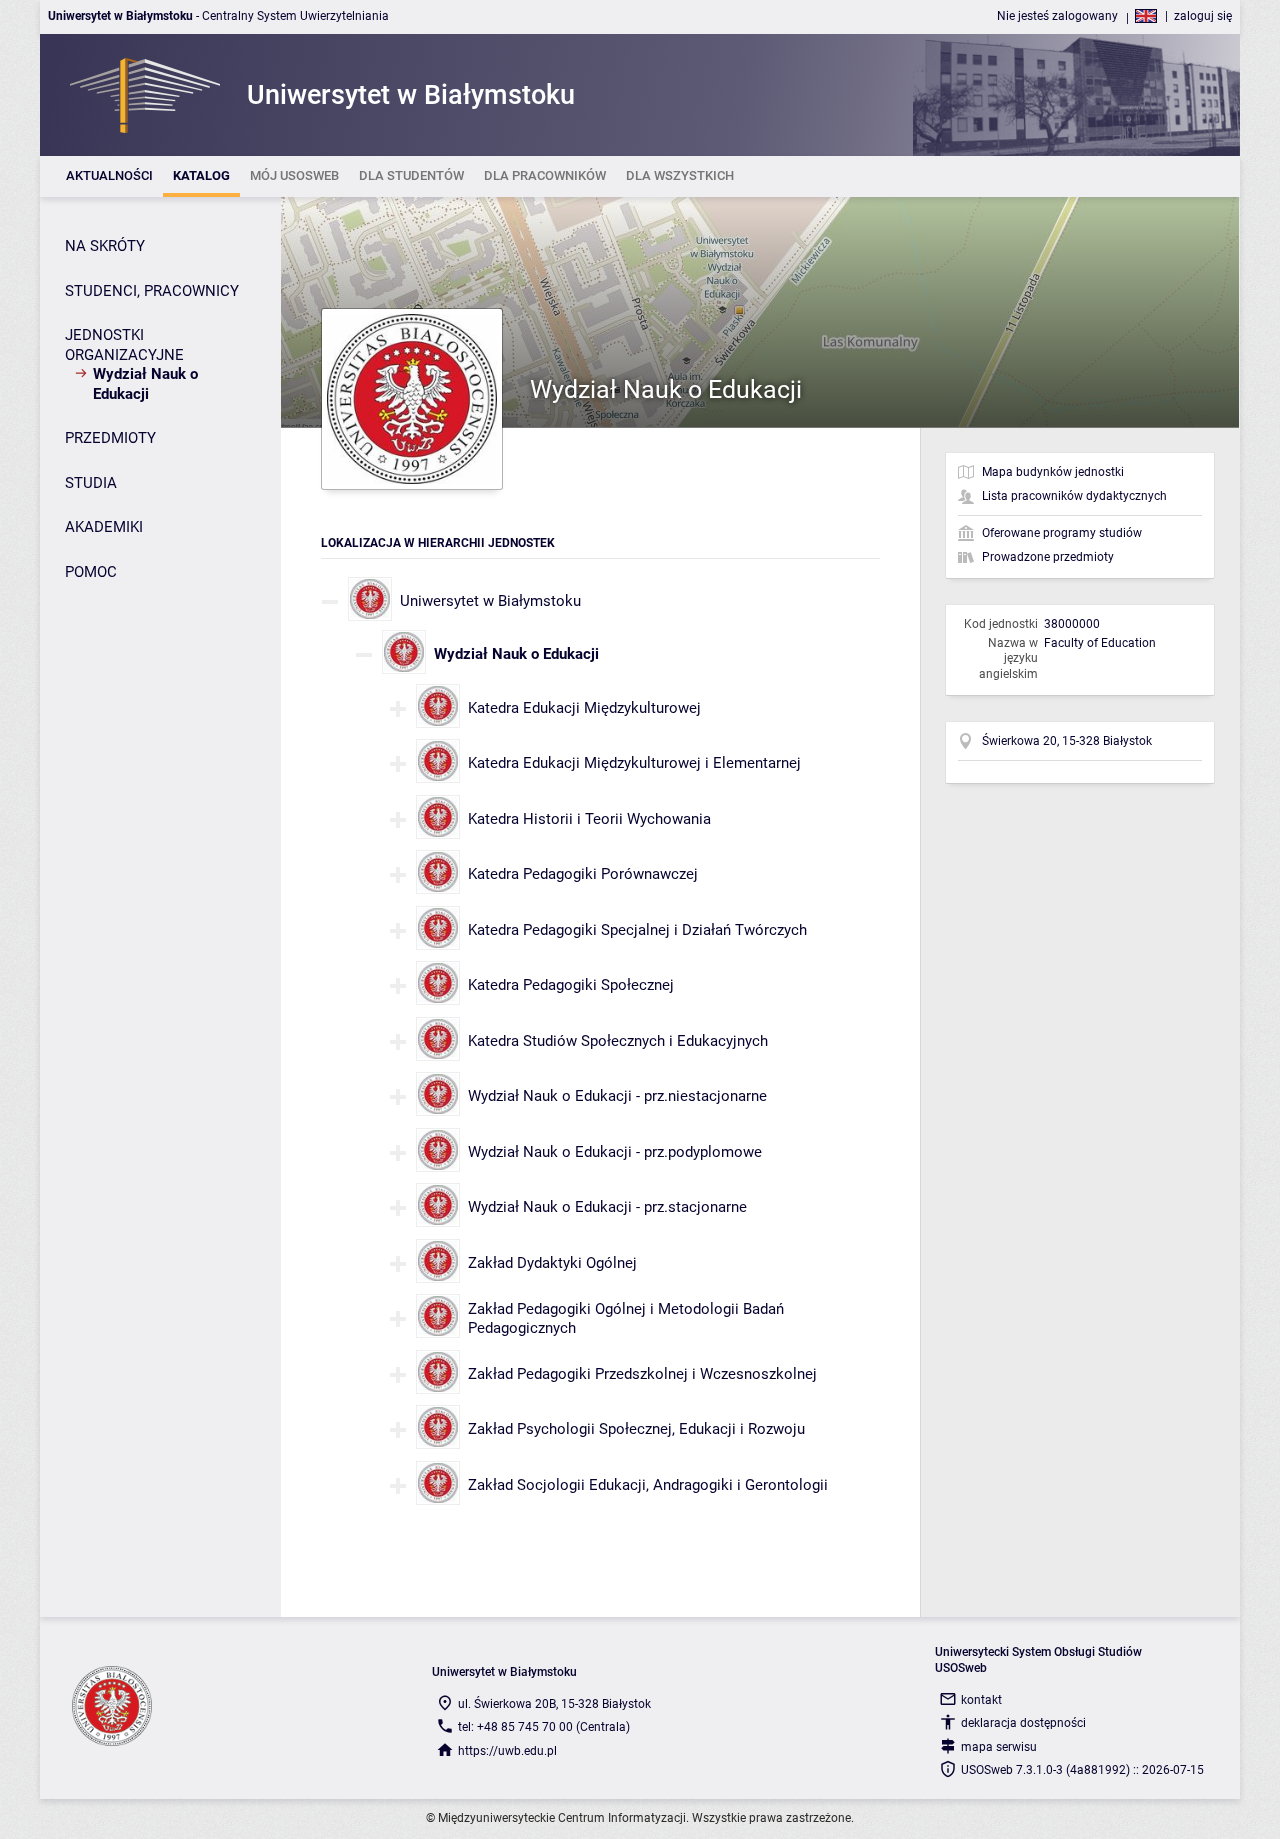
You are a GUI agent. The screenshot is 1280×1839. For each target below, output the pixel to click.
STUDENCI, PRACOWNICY (152, 291)
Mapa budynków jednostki (1053, 472)
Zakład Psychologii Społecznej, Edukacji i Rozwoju (636, 1429)
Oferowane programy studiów (1062, 533)
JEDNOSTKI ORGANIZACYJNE (124, 345)
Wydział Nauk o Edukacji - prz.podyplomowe (615, 1152)
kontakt (981, 1700)
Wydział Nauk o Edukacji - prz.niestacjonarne (617, 1096)
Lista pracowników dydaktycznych (1074, 496)
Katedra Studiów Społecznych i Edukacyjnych (618, 1041)
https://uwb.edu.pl (507, 1751)
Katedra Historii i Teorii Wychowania (589, 819)
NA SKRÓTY (105, 246)
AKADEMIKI (104, 527)
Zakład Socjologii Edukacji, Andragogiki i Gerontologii (648, 1485)
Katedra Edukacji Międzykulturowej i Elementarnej (634, 763)
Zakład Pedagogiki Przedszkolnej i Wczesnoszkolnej (642, 1374)
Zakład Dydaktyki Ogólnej (552, 1263)
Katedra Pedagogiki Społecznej (571, 985)
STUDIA (91, 483)
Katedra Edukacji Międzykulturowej (584, 708)
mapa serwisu (999, 1747)
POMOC (91, 572)
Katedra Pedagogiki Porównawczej (583, 874)
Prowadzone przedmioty (1048, 557)
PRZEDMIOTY (110, 438)
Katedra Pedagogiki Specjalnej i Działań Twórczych (637, 930)
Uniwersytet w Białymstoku (490, 601)
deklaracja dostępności (1023, 1723)
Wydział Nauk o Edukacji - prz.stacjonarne (607, 1207)
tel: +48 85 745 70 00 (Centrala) (544, 1727)
